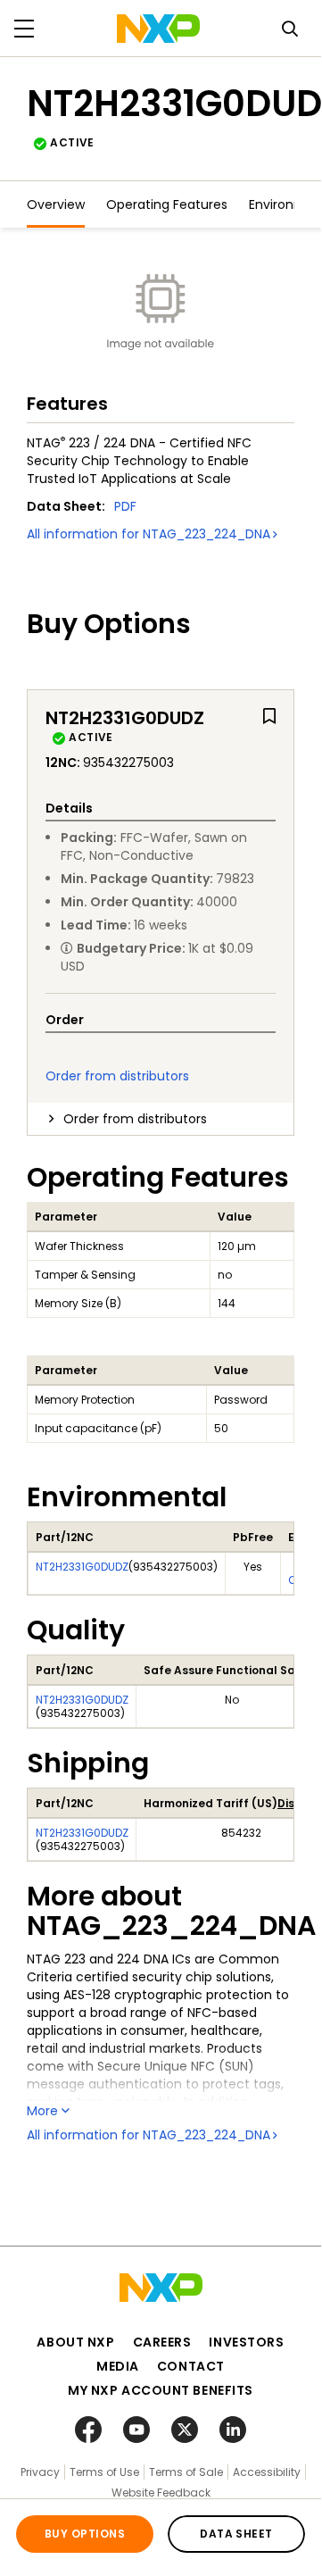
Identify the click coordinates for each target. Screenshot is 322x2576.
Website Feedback (161, 2493)
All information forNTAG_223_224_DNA (149, 534)
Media (118, 2366)
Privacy (40, 2472)
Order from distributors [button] (135, 1119)
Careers (162, 2342)
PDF (125, 506)
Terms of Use (104, 2472)
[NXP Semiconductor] (158, 29)
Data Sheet (236, 2534)
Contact (191, 2366)
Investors (246, 2342)
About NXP (75, 2342)
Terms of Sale (186, 2472)
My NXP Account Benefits (161, 2390)
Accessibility (267, 2472)
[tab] (161, 1119)
